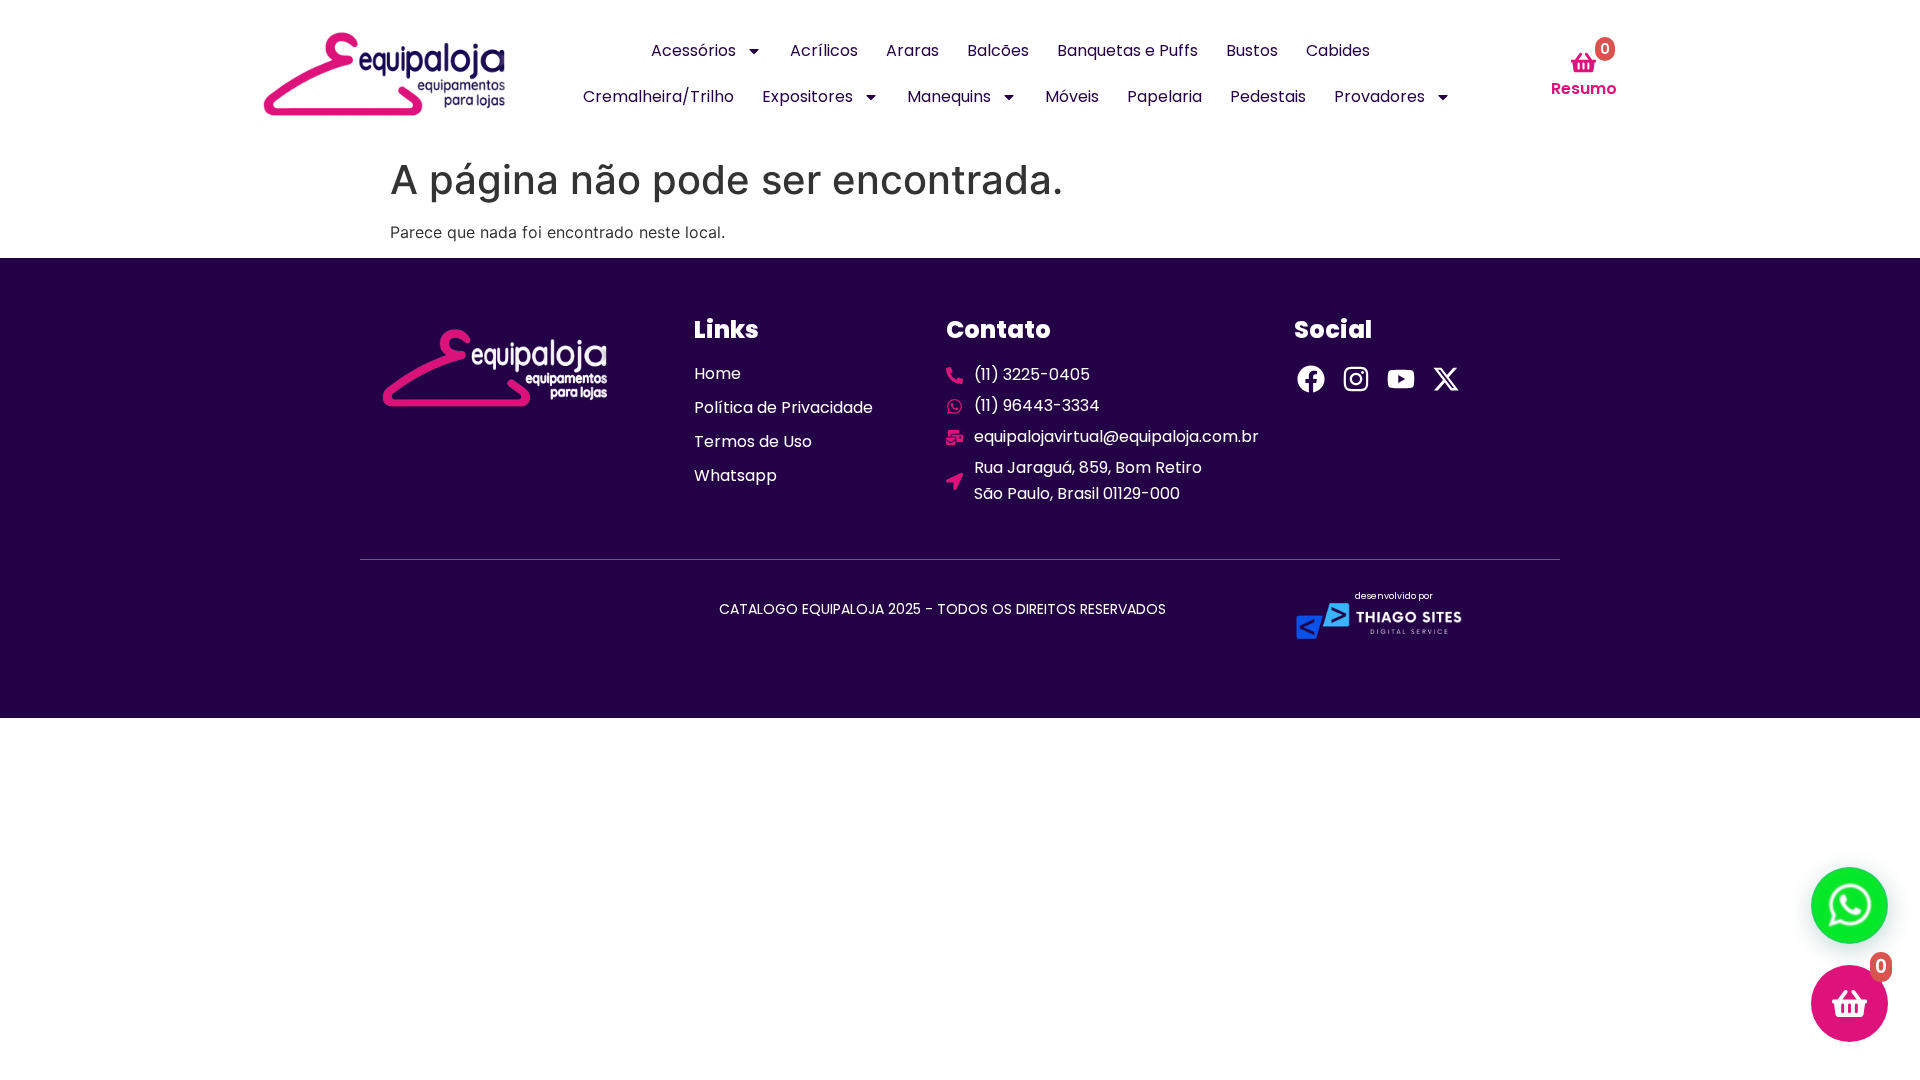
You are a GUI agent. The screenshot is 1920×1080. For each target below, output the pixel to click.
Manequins (949, 96)
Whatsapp (735, 475)
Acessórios (693, 50)
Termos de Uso (753, 441)
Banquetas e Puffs (1127, 50)
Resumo (1584, 88)
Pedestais (1268, 96)
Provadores (1379, 96)
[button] (1849, 905)
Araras (912, 50)
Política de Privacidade (783, 407)
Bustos (1252, 50)
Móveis (1072, 96)
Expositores (807, 96)
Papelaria (1164, 96)
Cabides (1338, 50)
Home (717, 373)
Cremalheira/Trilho (658, 96)
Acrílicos (824, 50)
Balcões (998, 50)
